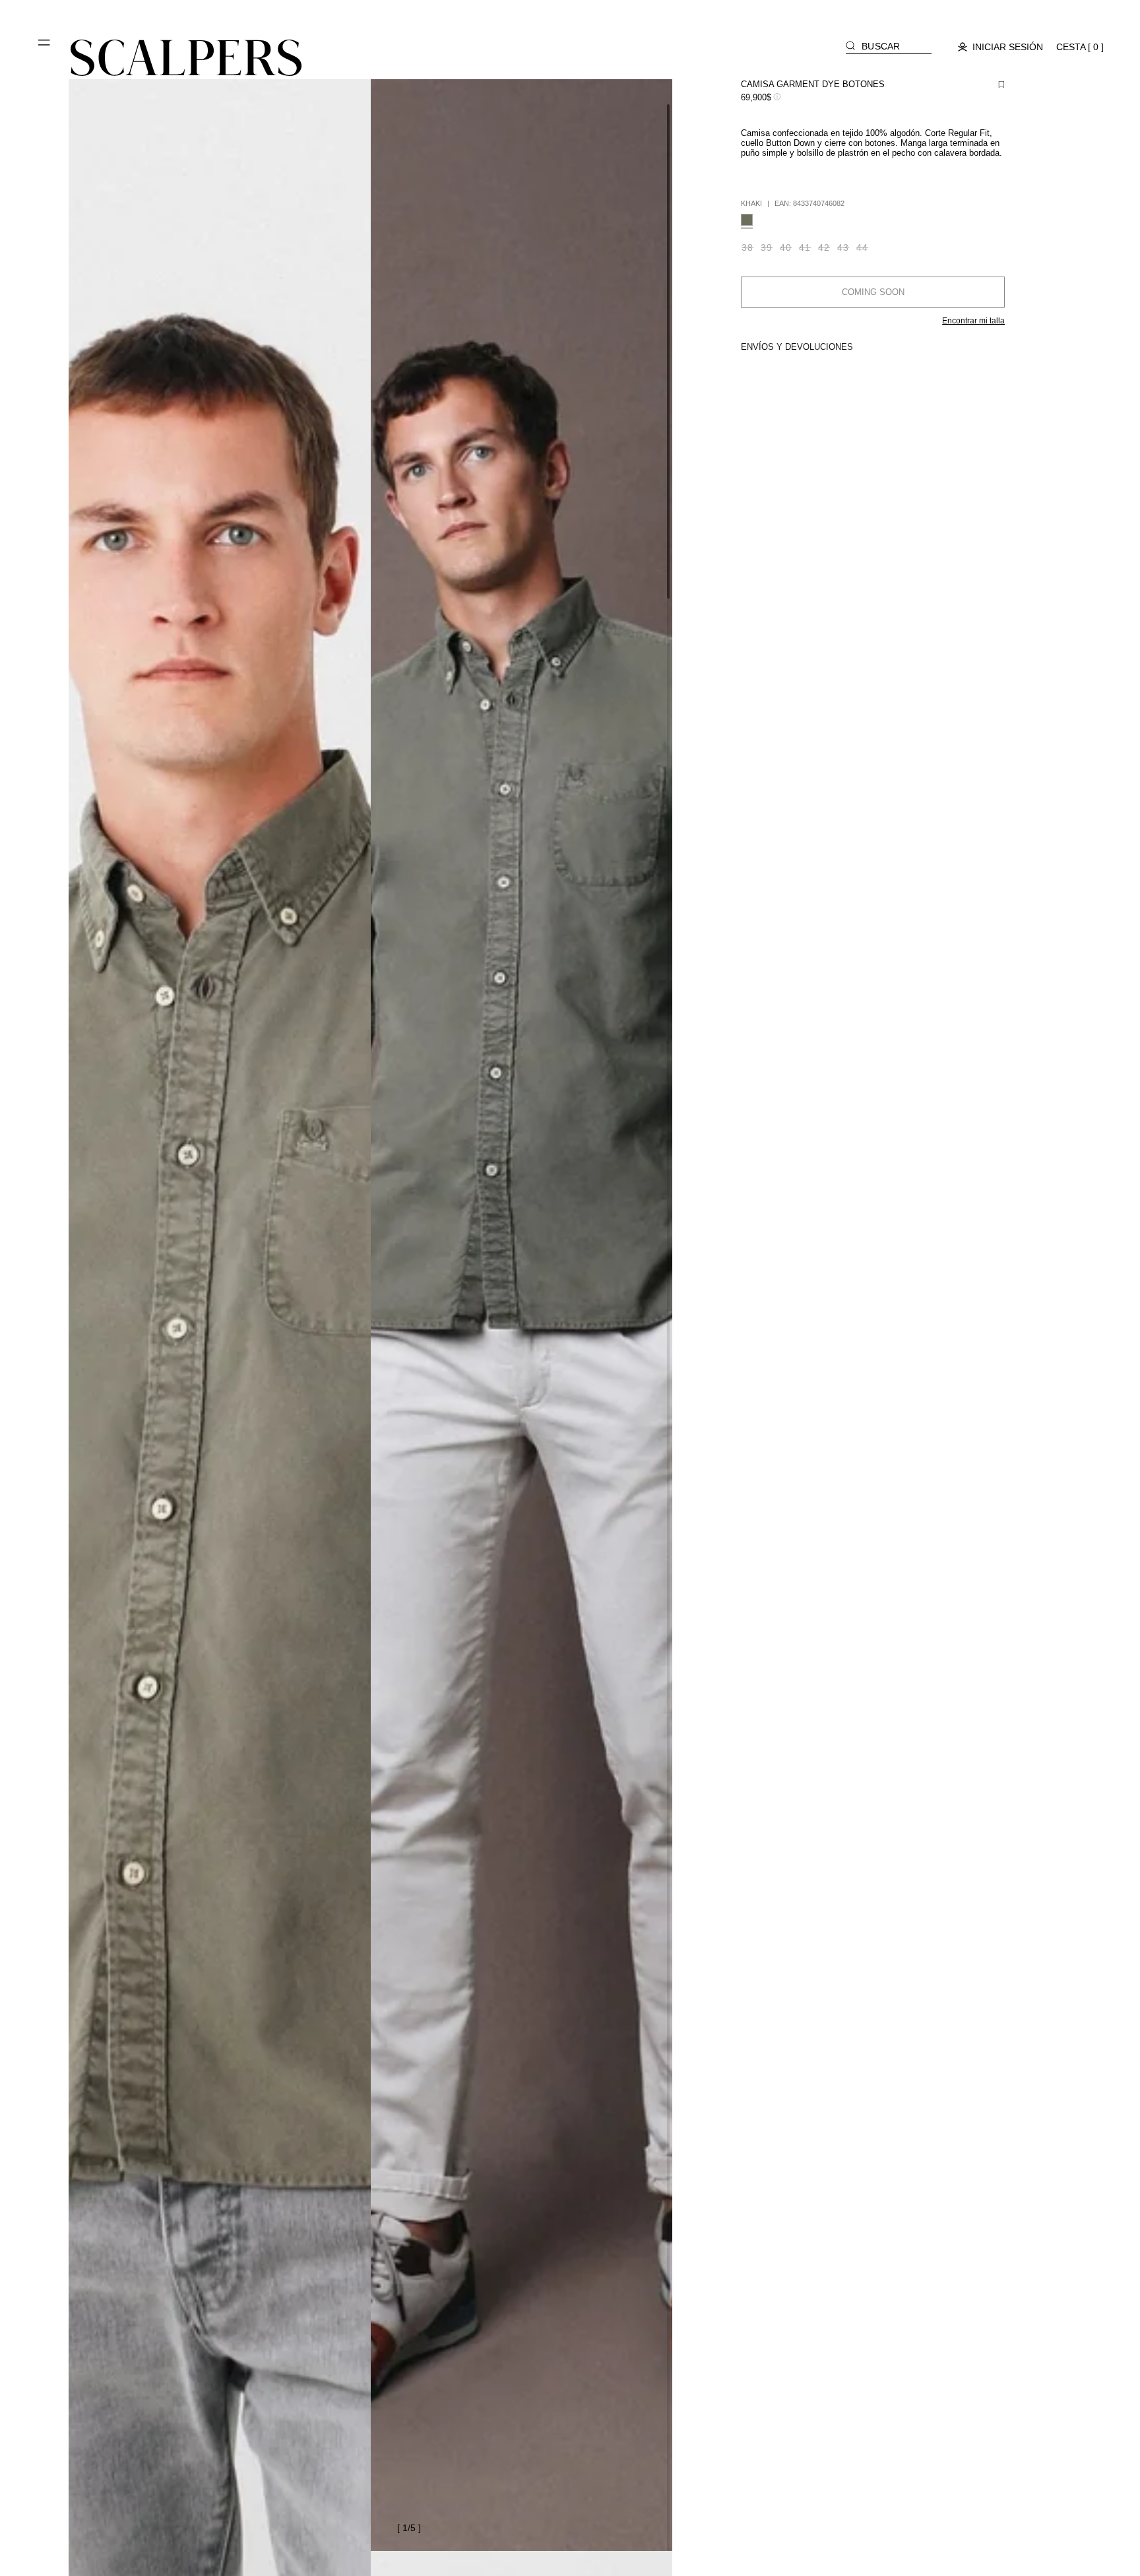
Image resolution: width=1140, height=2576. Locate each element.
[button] (45, 48)
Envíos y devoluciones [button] (797, 347)
